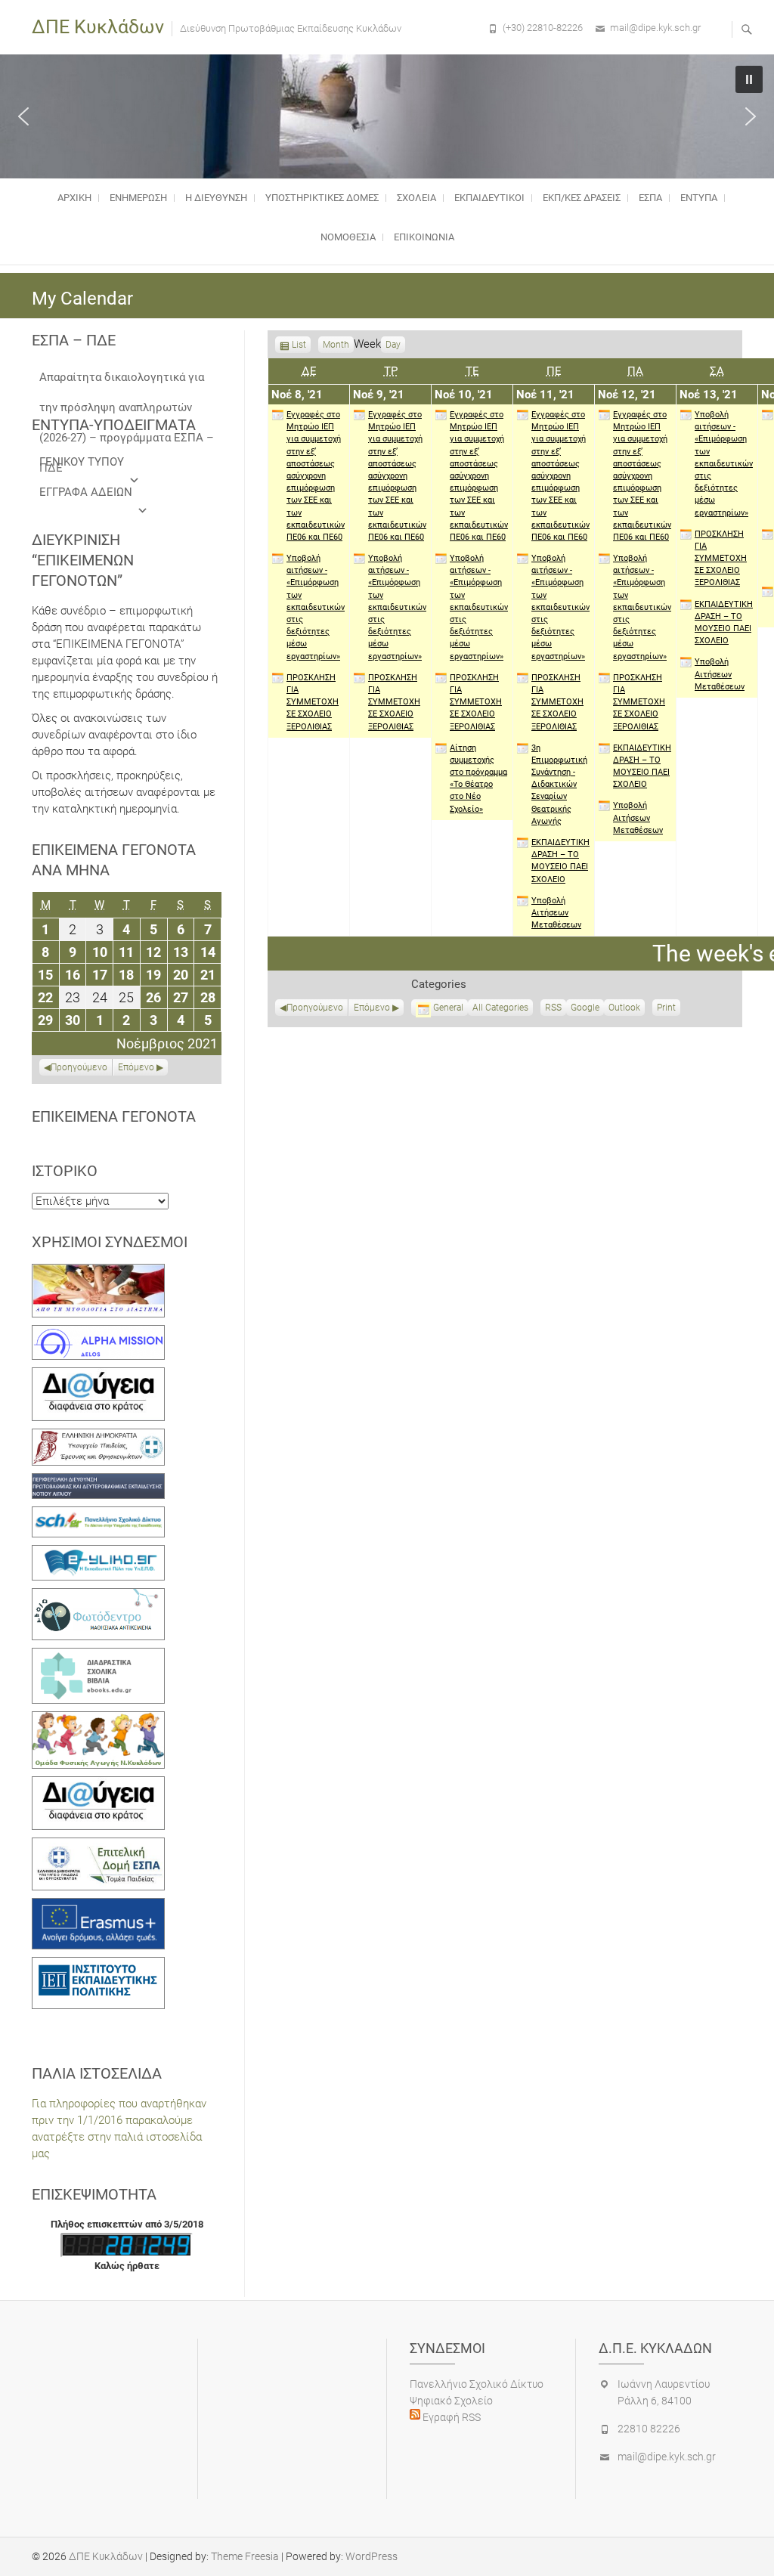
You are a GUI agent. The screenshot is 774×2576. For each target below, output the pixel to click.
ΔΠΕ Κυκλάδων (98, 27)
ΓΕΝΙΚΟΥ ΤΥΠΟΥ (82, 462)
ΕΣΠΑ (650, 198)
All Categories (500, 1008)
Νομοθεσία (348, 237)
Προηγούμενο (315, 1008)
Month (336, 345)
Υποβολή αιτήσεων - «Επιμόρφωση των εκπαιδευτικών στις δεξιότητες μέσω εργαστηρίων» (316, 607)
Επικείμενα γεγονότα (114, 1116)
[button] (23, 116)
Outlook (624, 1009)
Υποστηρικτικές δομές (322, 198)
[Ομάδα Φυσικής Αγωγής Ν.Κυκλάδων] (98, 1720)
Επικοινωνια (424, 237)
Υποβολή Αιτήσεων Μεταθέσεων (556, 913)
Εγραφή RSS (450, 2417)
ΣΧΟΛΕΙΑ (416, 198)
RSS (553, 1008)
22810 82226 (649, 2429)
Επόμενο (372, 1008)
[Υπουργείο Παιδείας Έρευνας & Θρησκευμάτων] (98, 1437)
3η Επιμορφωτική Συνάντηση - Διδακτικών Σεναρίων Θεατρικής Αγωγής (559, 785)
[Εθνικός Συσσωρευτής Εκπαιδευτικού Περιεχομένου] (98, 1596)
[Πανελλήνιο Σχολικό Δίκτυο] (98, 1515)
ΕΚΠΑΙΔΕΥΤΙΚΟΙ (489, 198)
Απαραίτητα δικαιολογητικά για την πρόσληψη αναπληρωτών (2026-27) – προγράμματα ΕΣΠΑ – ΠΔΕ (127, 381)
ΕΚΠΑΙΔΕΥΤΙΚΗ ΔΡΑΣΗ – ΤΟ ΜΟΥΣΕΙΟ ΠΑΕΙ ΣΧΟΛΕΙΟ (560, 861)
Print (669, 1009)
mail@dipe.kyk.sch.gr (655, 28)
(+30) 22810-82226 (543, 28)
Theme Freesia (245, 2556)
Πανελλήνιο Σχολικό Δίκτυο (477, 2384)
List (299, 346)
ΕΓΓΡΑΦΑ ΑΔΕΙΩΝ (86, 492)
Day (393, 345)
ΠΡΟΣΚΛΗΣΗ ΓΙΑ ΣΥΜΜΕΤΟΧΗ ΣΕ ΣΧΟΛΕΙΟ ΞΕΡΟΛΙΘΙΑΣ (313, 702)
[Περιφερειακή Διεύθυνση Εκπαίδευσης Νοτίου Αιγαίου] (98, 1482)
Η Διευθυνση (216, 198)
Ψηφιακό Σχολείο (451, 2401)
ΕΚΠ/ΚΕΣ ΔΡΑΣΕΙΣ (582, 198)
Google (585, 1009)
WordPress (372, 2556)
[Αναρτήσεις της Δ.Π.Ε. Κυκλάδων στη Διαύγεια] (98, 1376)
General (448, 1008)
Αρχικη (74, 198)
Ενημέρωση (138, 198)
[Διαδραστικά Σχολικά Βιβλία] (98, 1656)
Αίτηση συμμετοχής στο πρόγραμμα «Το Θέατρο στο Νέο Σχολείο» (478, 779)
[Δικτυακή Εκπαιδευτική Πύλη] (98, 1553)
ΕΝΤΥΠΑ (699, 198)
